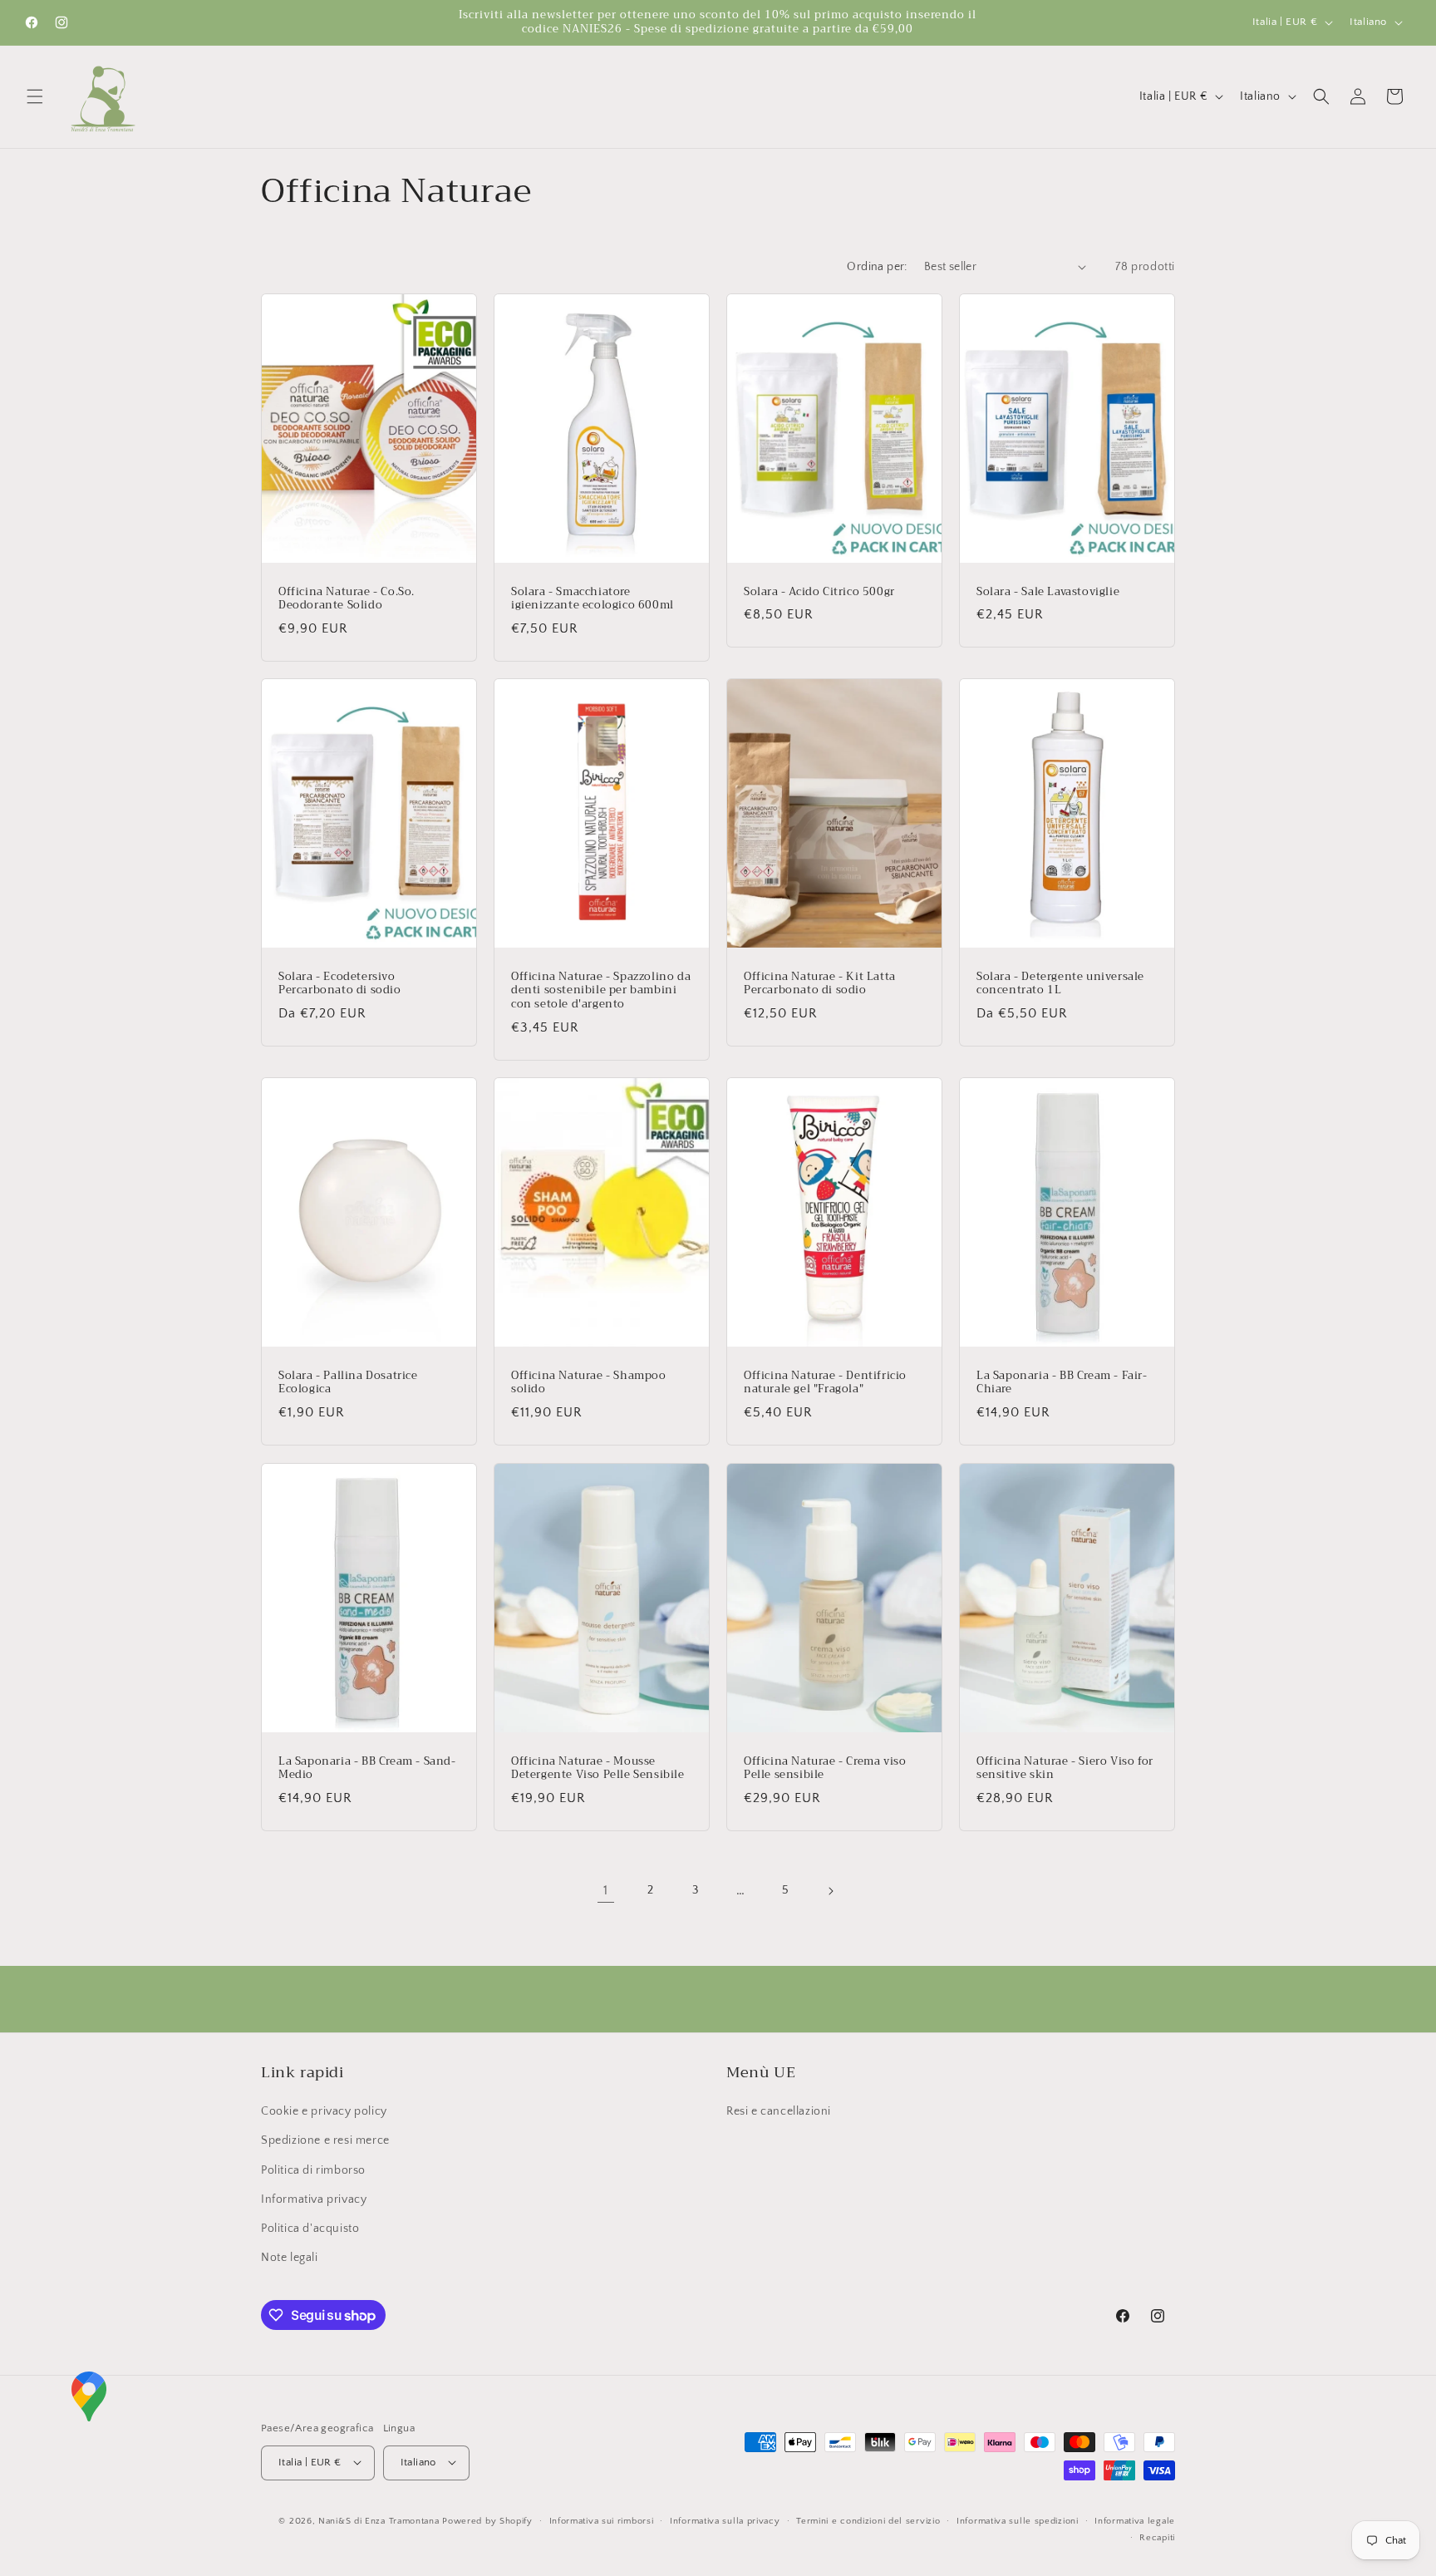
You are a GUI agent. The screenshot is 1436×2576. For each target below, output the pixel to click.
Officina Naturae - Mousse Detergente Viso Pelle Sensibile (598, 1768)
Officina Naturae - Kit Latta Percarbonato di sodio (820, 984)
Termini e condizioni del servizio (868, 2520)
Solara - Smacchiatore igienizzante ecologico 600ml (593, 598)
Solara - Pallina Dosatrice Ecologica (348, 1383)
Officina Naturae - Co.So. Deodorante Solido (347, 598)
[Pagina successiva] (830, 1891)
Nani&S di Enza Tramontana (379, 2520)
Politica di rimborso (313, 2170)
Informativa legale (1135, 2520)
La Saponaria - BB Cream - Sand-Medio (367, 1768)
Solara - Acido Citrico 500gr (819, 591)
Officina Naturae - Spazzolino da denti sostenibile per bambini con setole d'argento (601, 991)
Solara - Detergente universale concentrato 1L (1060, 984)
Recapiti (1157, 2537)
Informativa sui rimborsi (602, 2520)
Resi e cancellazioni (779, 2112)
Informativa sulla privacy (725, 2520)
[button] (35, 96)
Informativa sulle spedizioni (1018, 2520)
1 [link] (606, 1890)
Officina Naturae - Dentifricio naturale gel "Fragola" (825, 1383)
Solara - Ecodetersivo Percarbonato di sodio (340, 984)
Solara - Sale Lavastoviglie (1048, 591)
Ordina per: (877, 267)
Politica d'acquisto (310, 2229)
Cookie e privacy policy (324, 2112)
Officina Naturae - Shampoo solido (589, 1383)
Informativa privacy (314, 2199)
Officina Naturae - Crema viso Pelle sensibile (825, 1768)
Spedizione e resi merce (325, 2141)
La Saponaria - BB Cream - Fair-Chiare (1062, 1383)
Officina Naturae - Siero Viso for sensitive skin (1065, 1768)
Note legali (290, 2258)
